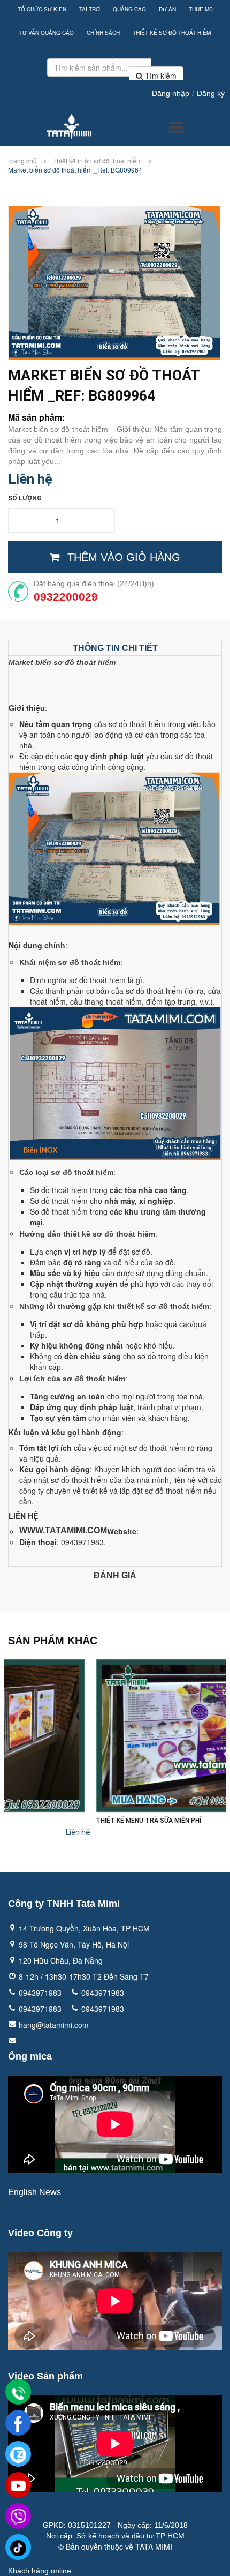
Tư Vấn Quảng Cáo (47, 33)
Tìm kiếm (160, 76)
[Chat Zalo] (18, 2454)
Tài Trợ (90, 9)
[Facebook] (18, 2423)
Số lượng (25, 498)
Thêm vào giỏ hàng (124, 557)
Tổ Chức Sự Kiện (42, 9)
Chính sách (103, 33)
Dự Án (167, 9)
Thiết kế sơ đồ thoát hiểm (172, 33)
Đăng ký (211, 93)
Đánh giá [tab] (115, 1575)
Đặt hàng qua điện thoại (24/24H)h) (94, 583)
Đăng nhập (171, 93)
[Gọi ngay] (18, 2393)
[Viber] (18, 2517)
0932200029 (66, 597)
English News (34, 2192)
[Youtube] (18, 2485)
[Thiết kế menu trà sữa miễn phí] (115, 1736)
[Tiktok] (18, 2548)
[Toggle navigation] (176, 128)
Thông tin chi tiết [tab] (115, 648)
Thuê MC (201, 9)
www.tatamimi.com (63, 1530)
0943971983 (40, 1993)
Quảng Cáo (129, 9)
